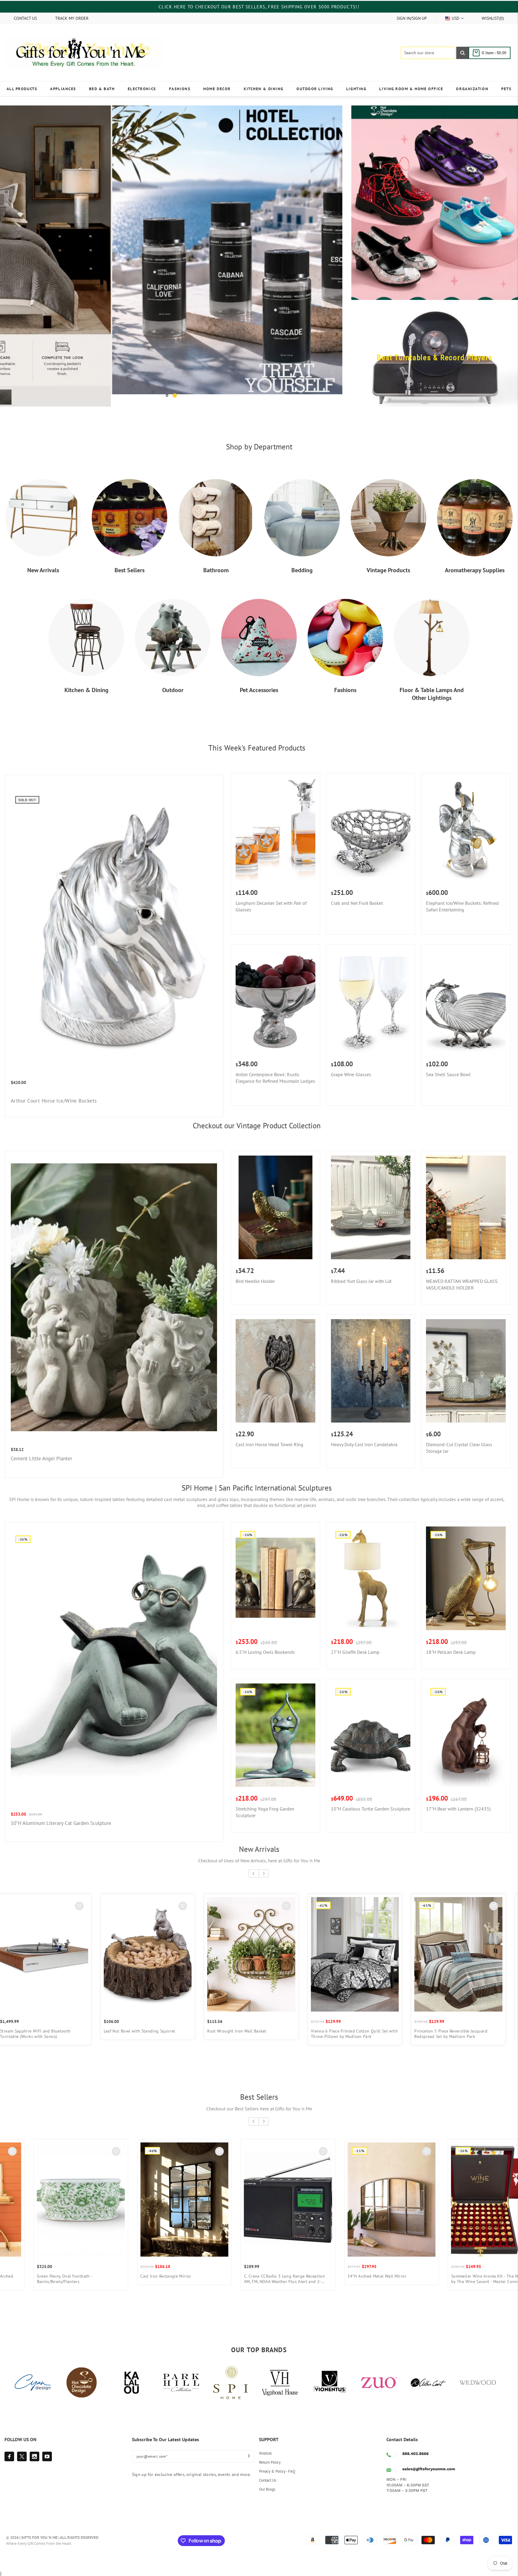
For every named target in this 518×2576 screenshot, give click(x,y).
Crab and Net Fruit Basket (357, 903)
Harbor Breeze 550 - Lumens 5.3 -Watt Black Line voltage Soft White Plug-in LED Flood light (165, 2279)
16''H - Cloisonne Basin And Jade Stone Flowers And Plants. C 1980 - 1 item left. (353, 2034)
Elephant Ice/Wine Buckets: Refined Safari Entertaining (462, 906)
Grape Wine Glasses (351, 1074)
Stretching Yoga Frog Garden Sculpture (265, 1812)
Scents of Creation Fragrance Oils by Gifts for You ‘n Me (270, 2279)
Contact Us (268, 2480)
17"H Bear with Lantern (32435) (458, 1809)
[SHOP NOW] (171, 256)
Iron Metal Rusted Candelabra (33, 2031)
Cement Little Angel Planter (42, 1458)
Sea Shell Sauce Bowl (448, 1074)
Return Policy (270, 2462)
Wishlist (265, 2453)
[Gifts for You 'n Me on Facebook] (9, 2456)
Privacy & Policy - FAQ (277, 2471)
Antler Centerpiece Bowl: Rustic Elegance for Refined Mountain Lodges (275, 1078)
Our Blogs (267, 2489)
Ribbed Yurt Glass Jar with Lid (361, 1281)
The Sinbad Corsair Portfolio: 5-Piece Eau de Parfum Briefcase (254, 2034)
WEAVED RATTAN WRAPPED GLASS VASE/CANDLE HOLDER (462, 1284)
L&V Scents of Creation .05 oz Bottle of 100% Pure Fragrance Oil (368, 2279)
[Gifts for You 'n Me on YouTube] (47, 2456)
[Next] (329, 256)
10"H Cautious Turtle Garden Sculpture (371, 1809)
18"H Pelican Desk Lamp (451, 1652)
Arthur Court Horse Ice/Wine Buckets (54, 1101)
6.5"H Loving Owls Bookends (265, 1652)
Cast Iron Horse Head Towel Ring (269, 1444)
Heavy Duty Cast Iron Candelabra (364, 1444)
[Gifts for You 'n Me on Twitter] (22, 2456)
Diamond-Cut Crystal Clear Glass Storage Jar (459, 1448)
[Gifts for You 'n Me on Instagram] (34, 2456)
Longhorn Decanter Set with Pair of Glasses (271, 906)
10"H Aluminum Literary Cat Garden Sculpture (61, 1823)
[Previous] (13, 256)
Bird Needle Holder (255, 1281)
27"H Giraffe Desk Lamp (355, 1652)
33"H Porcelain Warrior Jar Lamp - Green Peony (457, 2034)
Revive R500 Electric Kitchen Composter (58, 2276)
